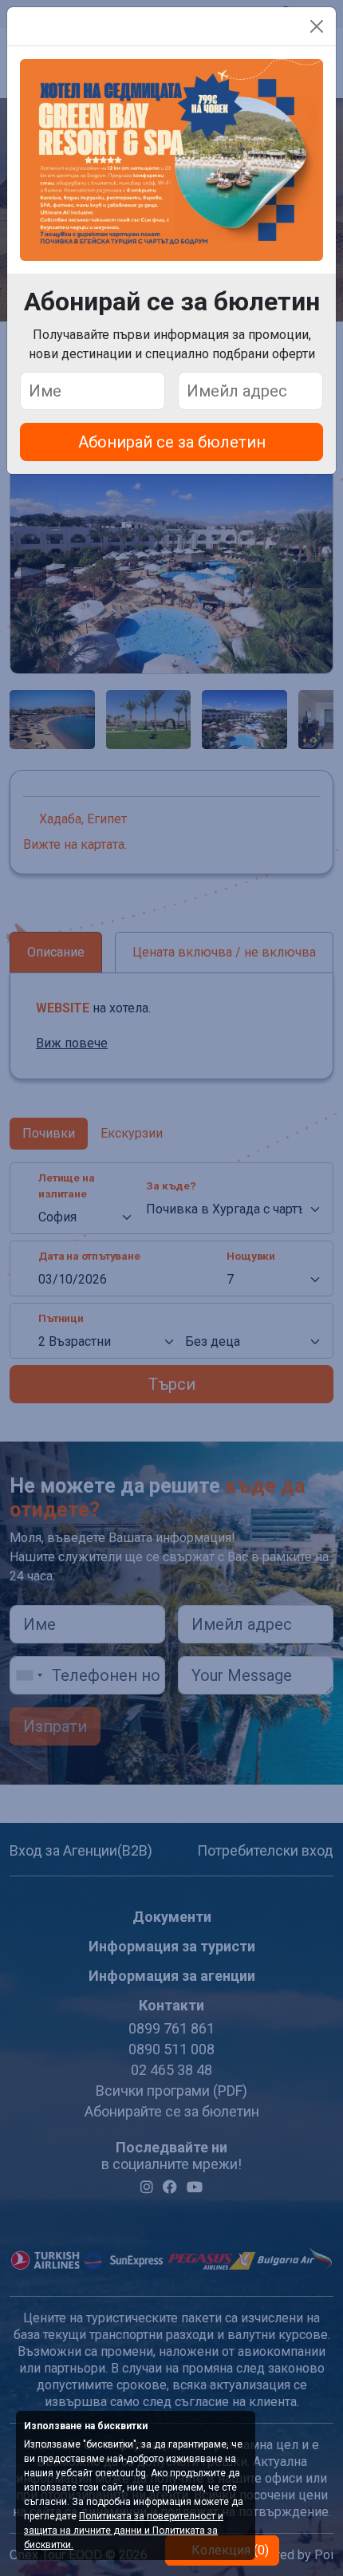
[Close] (317, 26)
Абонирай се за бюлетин (172, 442)
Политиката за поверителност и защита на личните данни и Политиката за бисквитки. (124, 2531)
